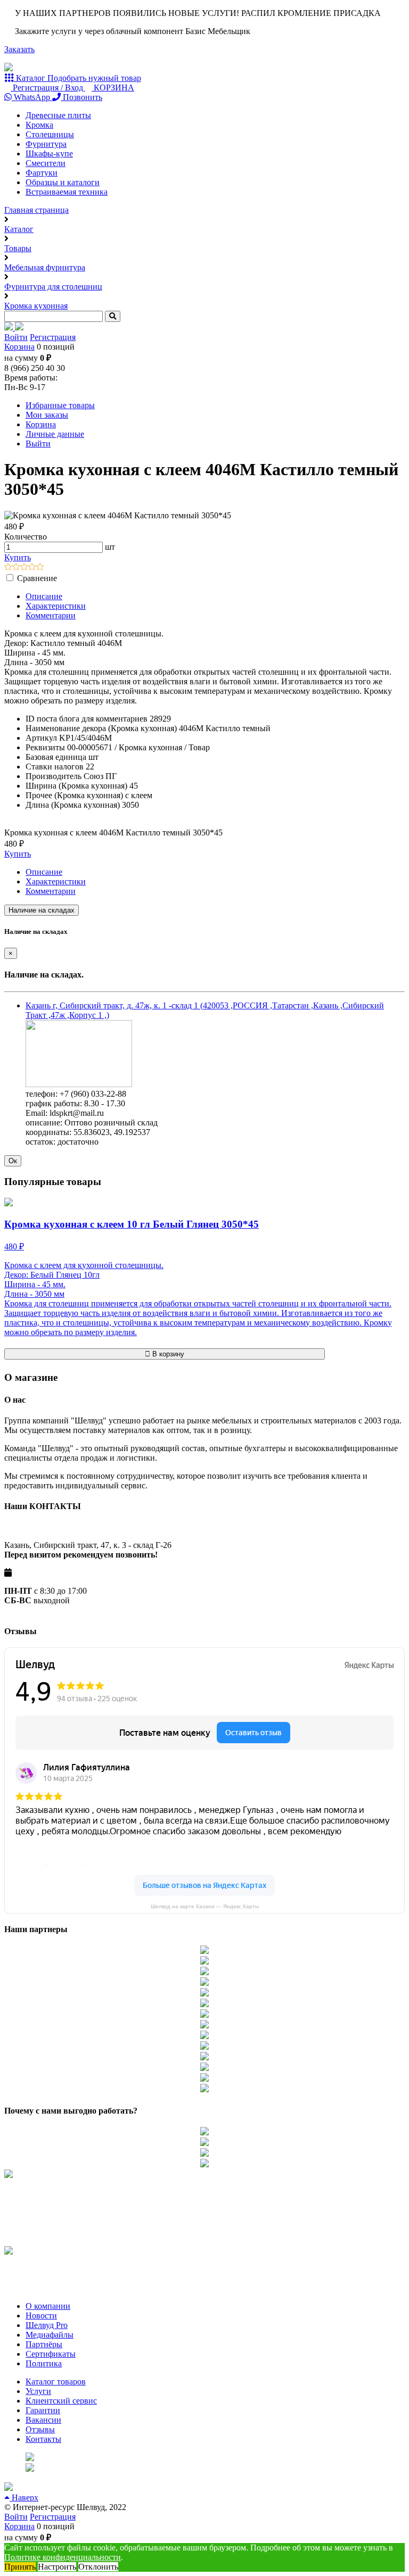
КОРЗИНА (113, 88)
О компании (48, 2306)
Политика (44, 2363)
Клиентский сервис (61, 2401)
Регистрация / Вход (48, 88)
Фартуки (42, 173)
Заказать (19, 49)
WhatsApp (32, 97)
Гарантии (43, 2410)
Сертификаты (51, 2354)
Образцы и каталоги (63, 182)
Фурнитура (46, 144)
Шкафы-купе (49, 154)
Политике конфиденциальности (63, 2557)
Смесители (46, 163)
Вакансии (43, 2420)
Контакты (43, 2439)
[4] (32, 568)
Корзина (19, 347)
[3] (24, 568)
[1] (8, 568)
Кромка (39, 125)
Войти (16, 337)
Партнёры (44, 2344)
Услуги (38, 2391)
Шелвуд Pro (47, 2325)
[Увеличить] (79, 1084)
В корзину (167, 1354)
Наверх (24, 2498)
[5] (40, 568)
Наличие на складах (42, 910)
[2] (16, 568)
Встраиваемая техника (67, 192)
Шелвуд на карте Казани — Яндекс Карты (205, 1906)
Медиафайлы (50, 2335)
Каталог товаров (56, 2382)
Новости (41, 2316)
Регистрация (53, 337)
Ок (13, 1161)
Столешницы (50, 134)
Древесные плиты (58, 115)
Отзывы (40, 2429)
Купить (18, 557)
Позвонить (81, 97)
